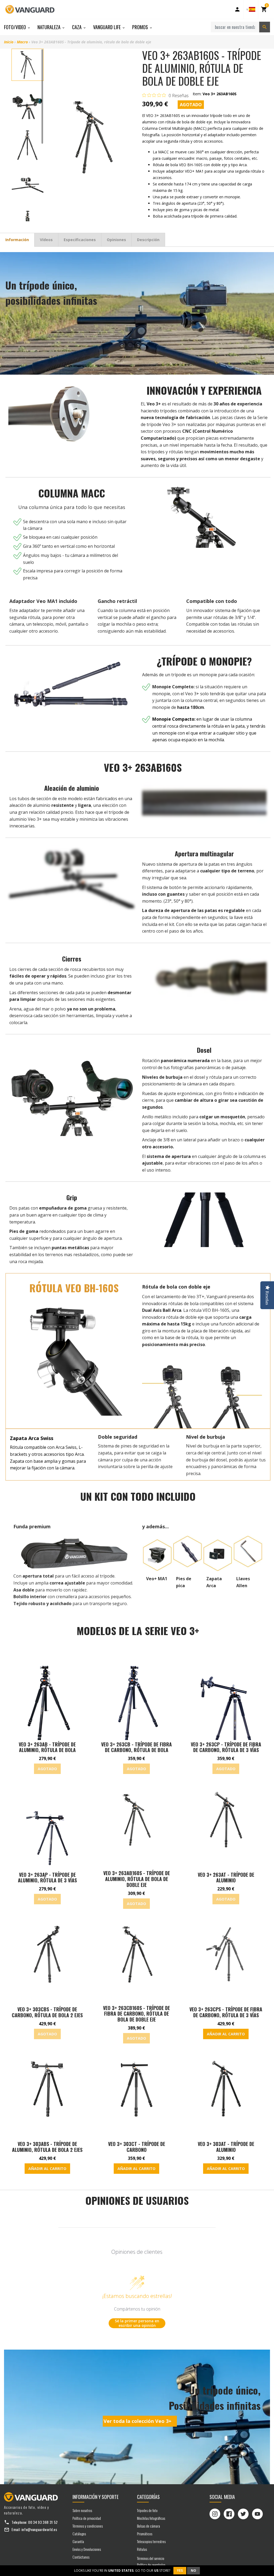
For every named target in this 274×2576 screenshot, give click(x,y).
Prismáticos (145, 2534)
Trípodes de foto (147, 2510)
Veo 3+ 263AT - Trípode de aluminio (226, 1878)
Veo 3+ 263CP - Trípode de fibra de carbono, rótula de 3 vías (226, 1747)
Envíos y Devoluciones (87, 2549)
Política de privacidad (87, 2518)
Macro (22, 42)
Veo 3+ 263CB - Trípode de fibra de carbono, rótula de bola (136, 1747)
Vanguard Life (107, 27)
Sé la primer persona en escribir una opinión (137, 2323)
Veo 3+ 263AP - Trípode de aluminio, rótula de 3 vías (47, 1878)
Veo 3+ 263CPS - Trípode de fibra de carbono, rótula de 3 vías (226, 2012)
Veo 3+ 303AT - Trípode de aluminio (226, 2147)
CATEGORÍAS (148, 2497)
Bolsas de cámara (149, 2526)
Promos (141, 27)
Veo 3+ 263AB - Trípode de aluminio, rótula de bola (47, 1747)
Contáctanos (81, 2557)
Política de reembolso (151, 2565)
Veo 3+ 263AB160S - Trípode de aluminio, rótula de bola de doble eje (137, 1879)
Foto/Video (16, 27)
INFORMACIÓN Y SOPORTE (96, 2497)
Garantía (78, 2541)
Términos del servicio (151, 2558)
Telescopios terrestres (151, 2541)
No (193, 2571)
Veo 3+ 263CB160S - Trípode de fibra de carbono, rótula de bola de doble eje (136, 2014)
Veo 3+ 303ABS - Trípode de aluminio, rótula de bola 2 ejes (47, 2147)
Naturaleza (50, 27)
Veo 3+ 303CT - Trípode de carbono (137, 2147)
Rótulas (142, 2549)
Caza (77, 27)
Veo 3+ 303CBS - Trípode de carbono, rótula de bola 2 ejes (47, 2012)
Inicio (9, 42)
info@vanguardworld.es (39, 2529)
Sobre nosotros (82, 2510)
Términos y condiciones (88, 2526)
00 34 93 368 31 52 (43, 2522)
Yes (180, 2571)
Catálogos (79, 2534)
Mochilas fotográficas (151, 2518)
